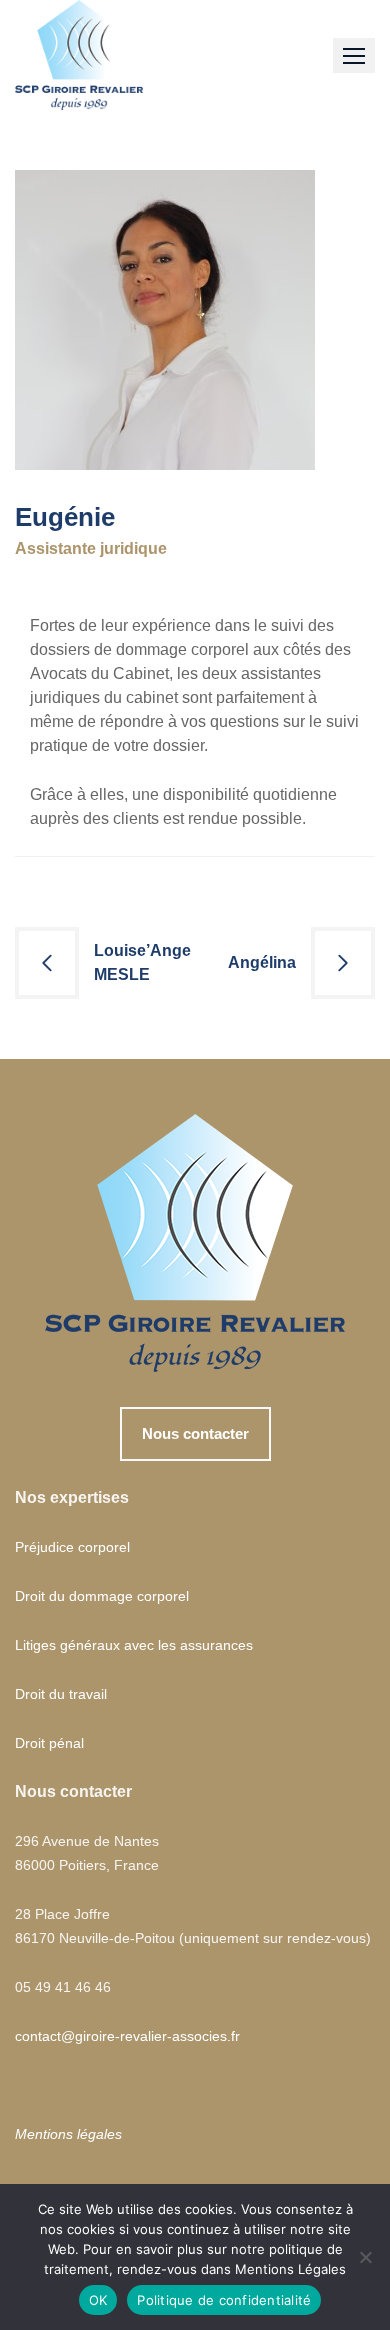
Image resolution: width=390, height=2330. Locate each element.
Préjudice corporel (72, 1547)
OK (98, 2300)
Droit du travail (61, 1694)
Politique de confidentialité (224, 2300)
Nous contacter (195, 1433)
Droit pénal (49, 1743)
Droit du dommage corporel (102, 1596)
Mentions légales (68, 2134)
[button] (354, 55)
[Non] (365, 2257)
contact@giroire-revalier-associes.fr (127, 2036)
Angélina (262, 962)
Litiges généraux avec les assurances (134, 1645)
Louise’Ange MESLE (142, 962)
